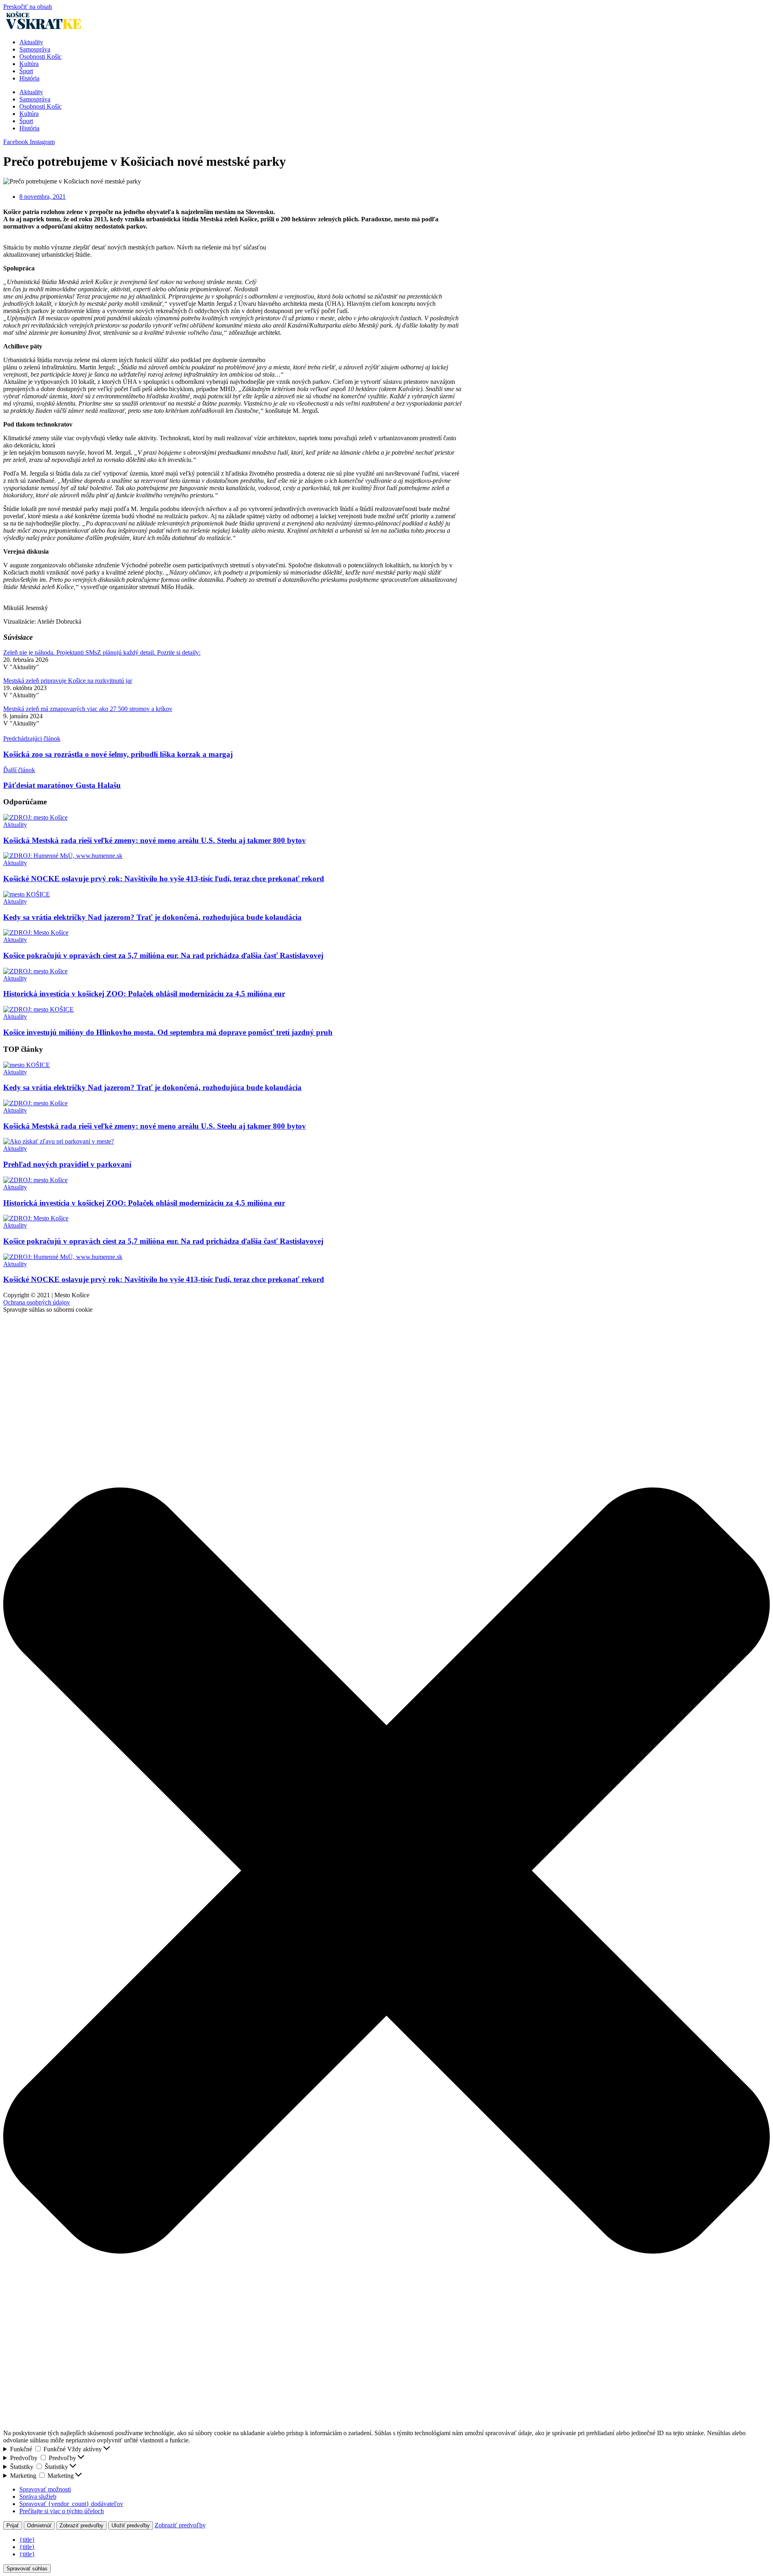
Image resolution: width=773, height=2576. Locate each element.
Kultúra (29, 64)
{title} (27, 2540)
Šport (26, 71)
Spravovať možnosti (45, 2489)
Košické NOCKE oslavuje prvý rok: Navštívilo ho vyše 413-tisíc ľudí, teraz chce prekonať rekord (164, 879)
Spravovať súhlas (27, 2569)
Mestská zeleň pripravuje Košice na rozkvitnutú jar (68, 681)
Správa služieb (38, 2497)
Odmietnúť (39, 2526)
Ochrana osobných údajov (37, 1302)
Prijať (13, 2526)
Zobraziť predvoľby (82, 2526)
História (29, 78)
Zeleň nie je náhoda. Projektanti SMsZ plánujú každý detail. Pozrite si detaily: (102, 652)
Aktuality (31, 42)
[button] (386, 1871)
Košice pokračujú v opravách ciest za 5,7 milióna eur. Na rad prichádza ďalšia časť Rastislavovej (163, 955)
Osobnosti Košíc (40, 57)
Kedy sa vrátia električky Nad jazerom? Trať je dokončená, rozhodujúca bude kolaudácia (152, 917)
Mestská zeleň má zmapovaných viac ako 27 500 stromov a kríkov (88, 709)
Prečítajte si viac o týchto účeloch (62, 2511)
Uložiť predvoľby (131, 2526)
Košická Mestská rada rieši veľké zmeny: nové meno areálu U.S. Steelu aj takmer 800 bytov (155, 840)
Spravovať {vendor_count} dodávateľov (71, 2504)
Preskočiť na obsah (28, 7)
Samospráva (35, 49)
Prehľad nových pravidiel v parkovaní (67, 1164)
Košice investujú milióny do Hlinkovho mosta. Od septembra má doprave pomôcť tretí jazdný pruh (168, 1032)
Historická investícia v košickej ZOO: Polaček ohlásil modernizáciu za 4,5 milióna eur (144, 994)
